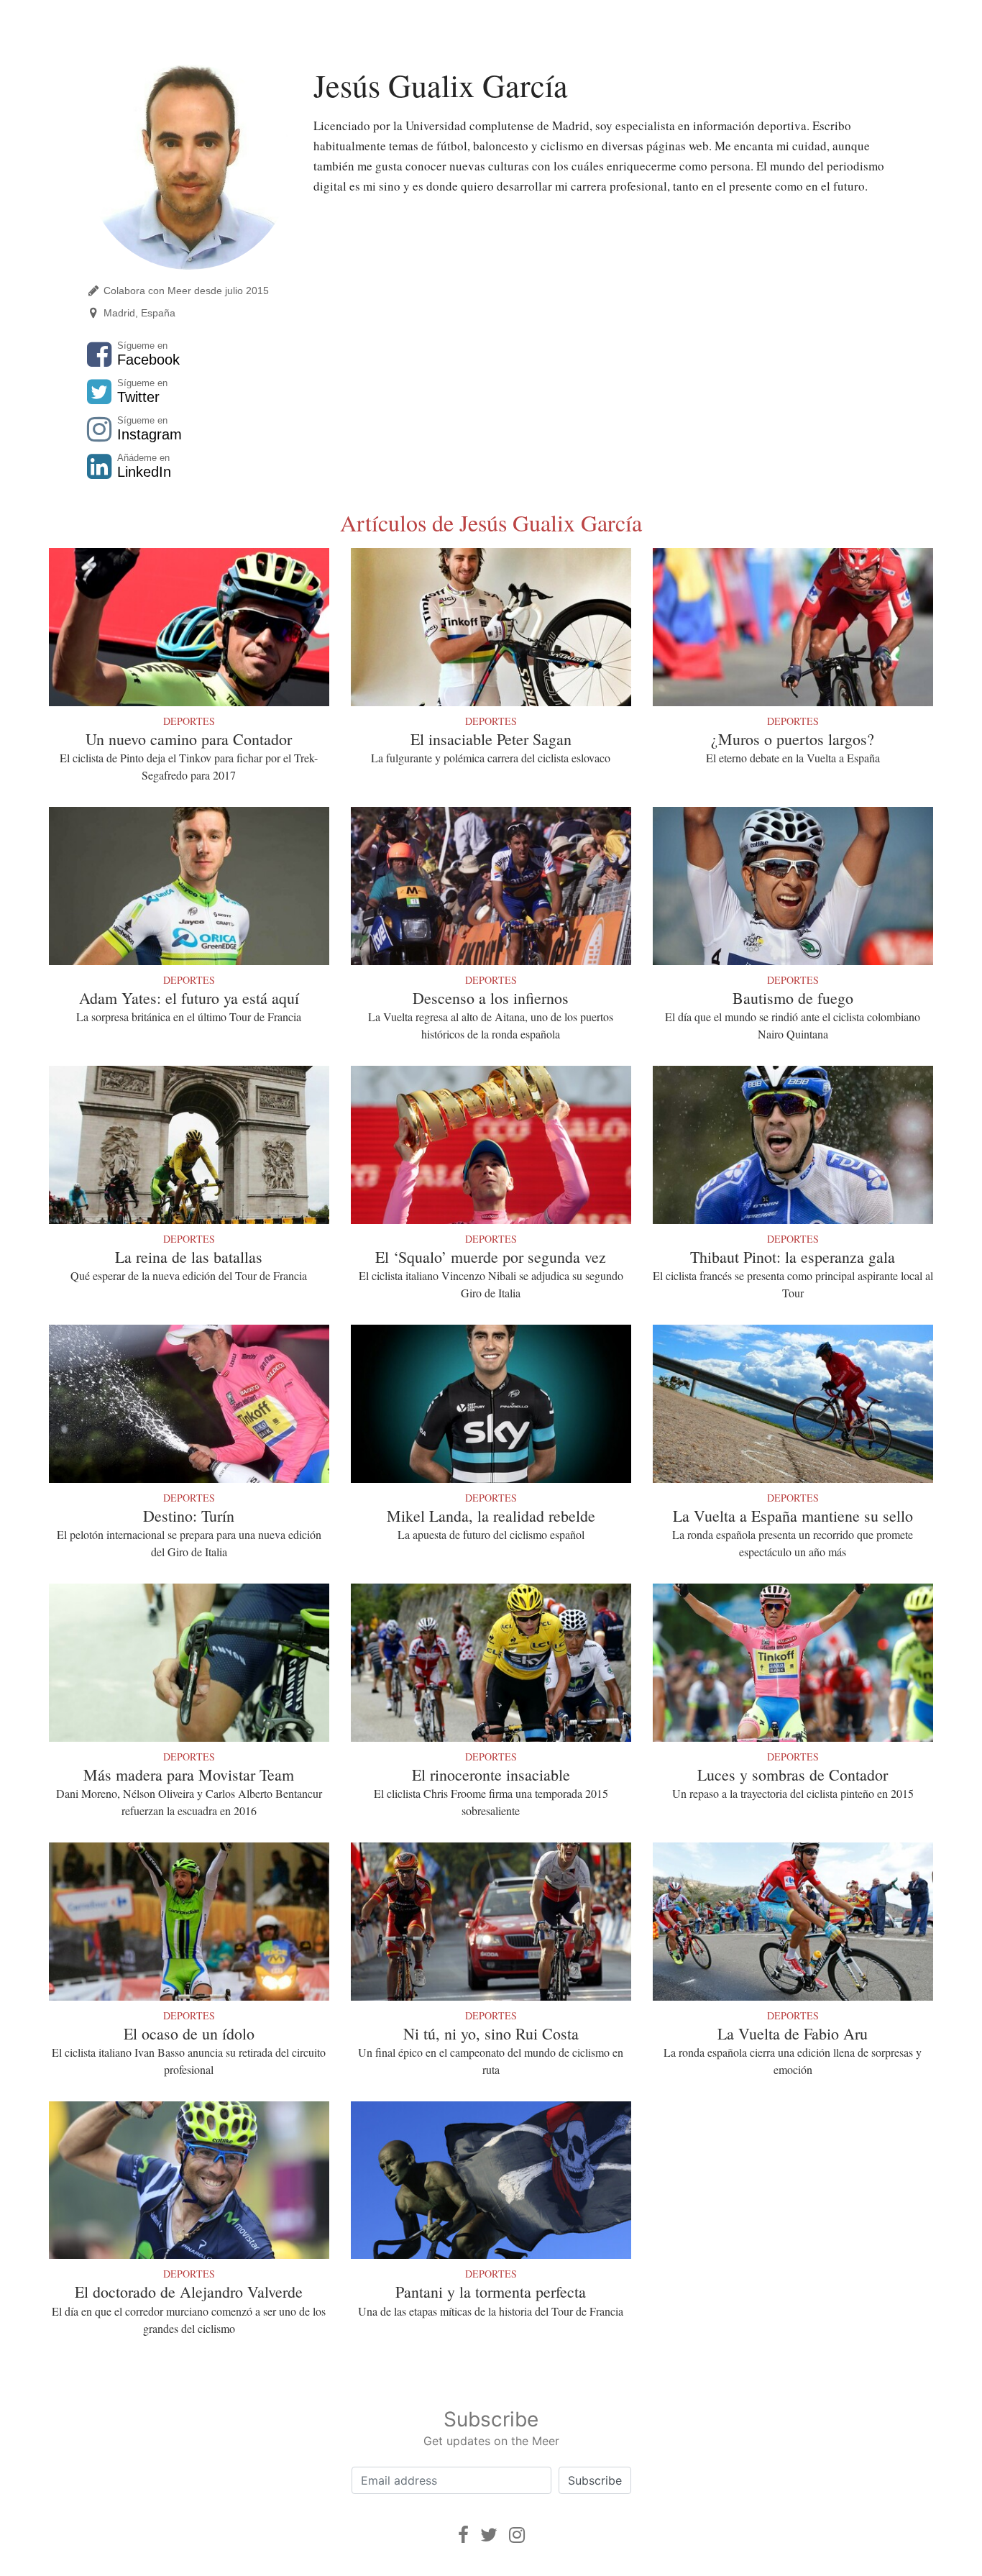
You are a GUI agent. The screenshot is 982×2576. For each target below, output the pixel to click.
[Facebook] (463, 2535)
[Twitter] (489, 2535)
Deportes (189, 721)
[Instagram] (517, 2535)
